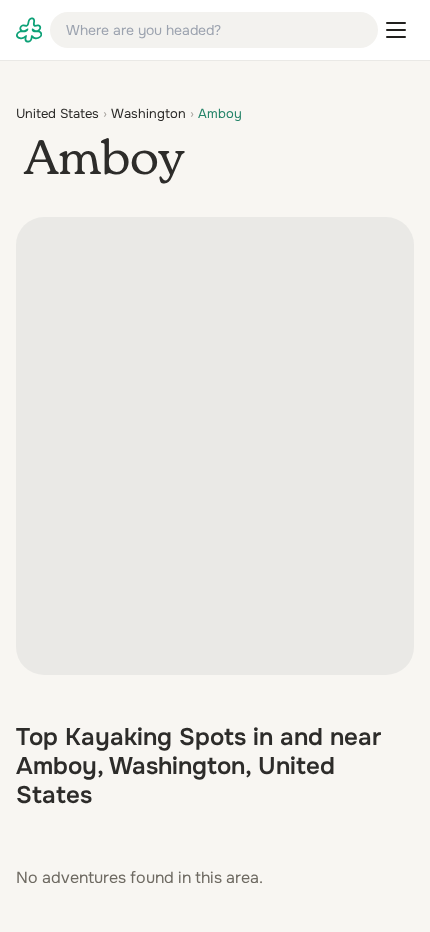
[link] (29, 30)
